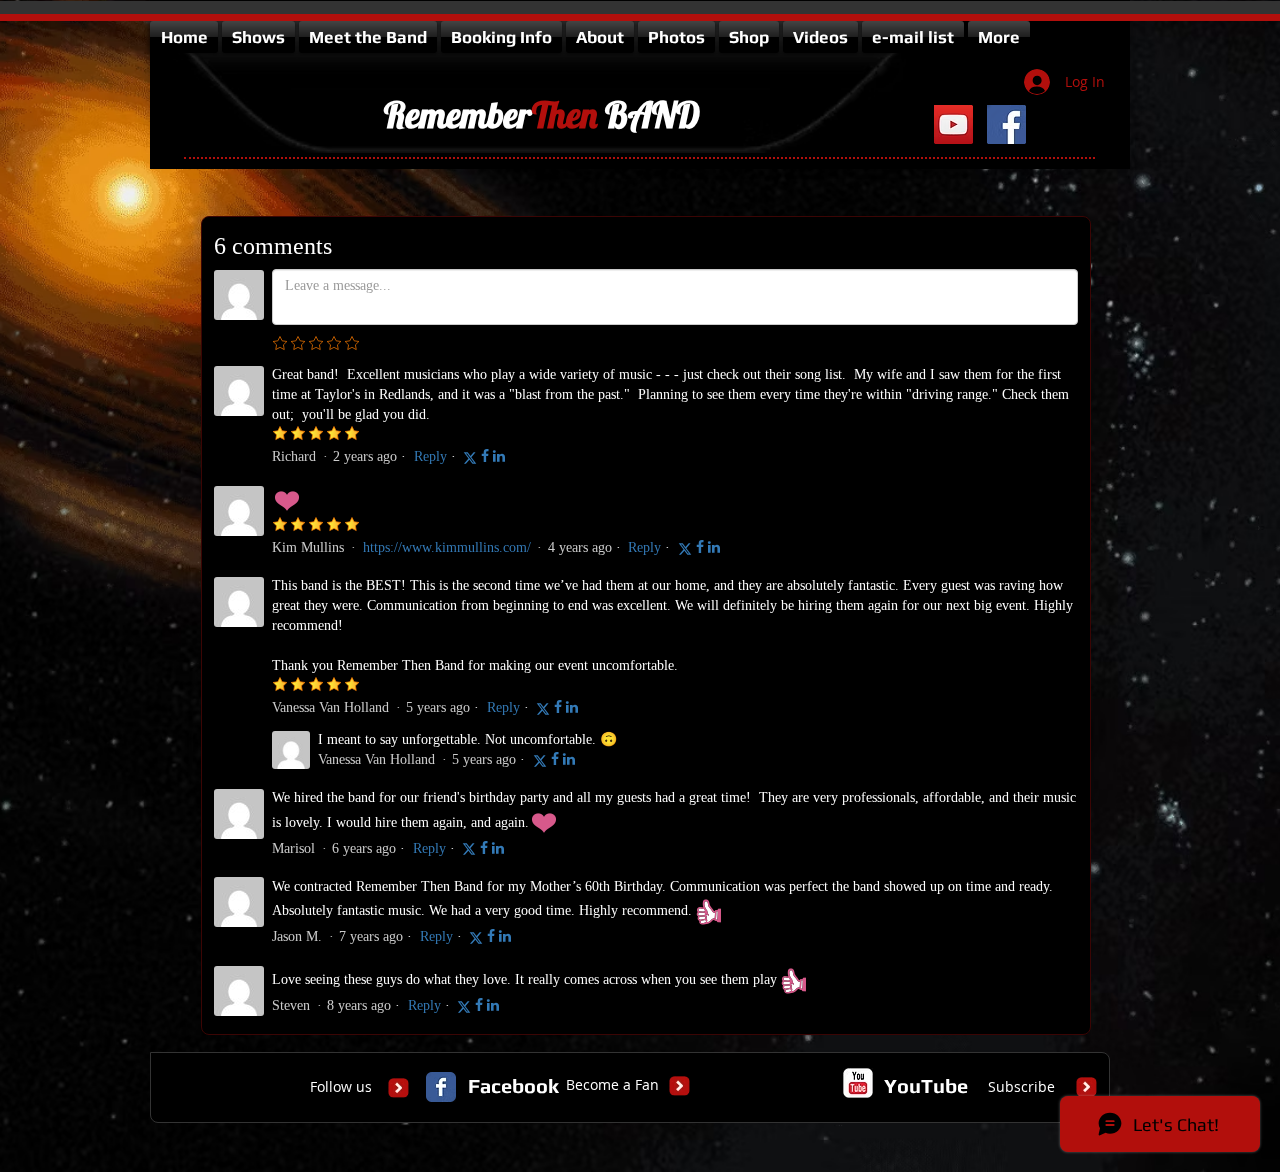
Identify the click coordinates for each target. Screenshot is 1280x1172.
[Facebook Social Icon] (1006, 124)
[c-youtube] (858, 1083)
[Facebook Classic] (441, 1087)
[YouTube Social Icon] (953, 124)
